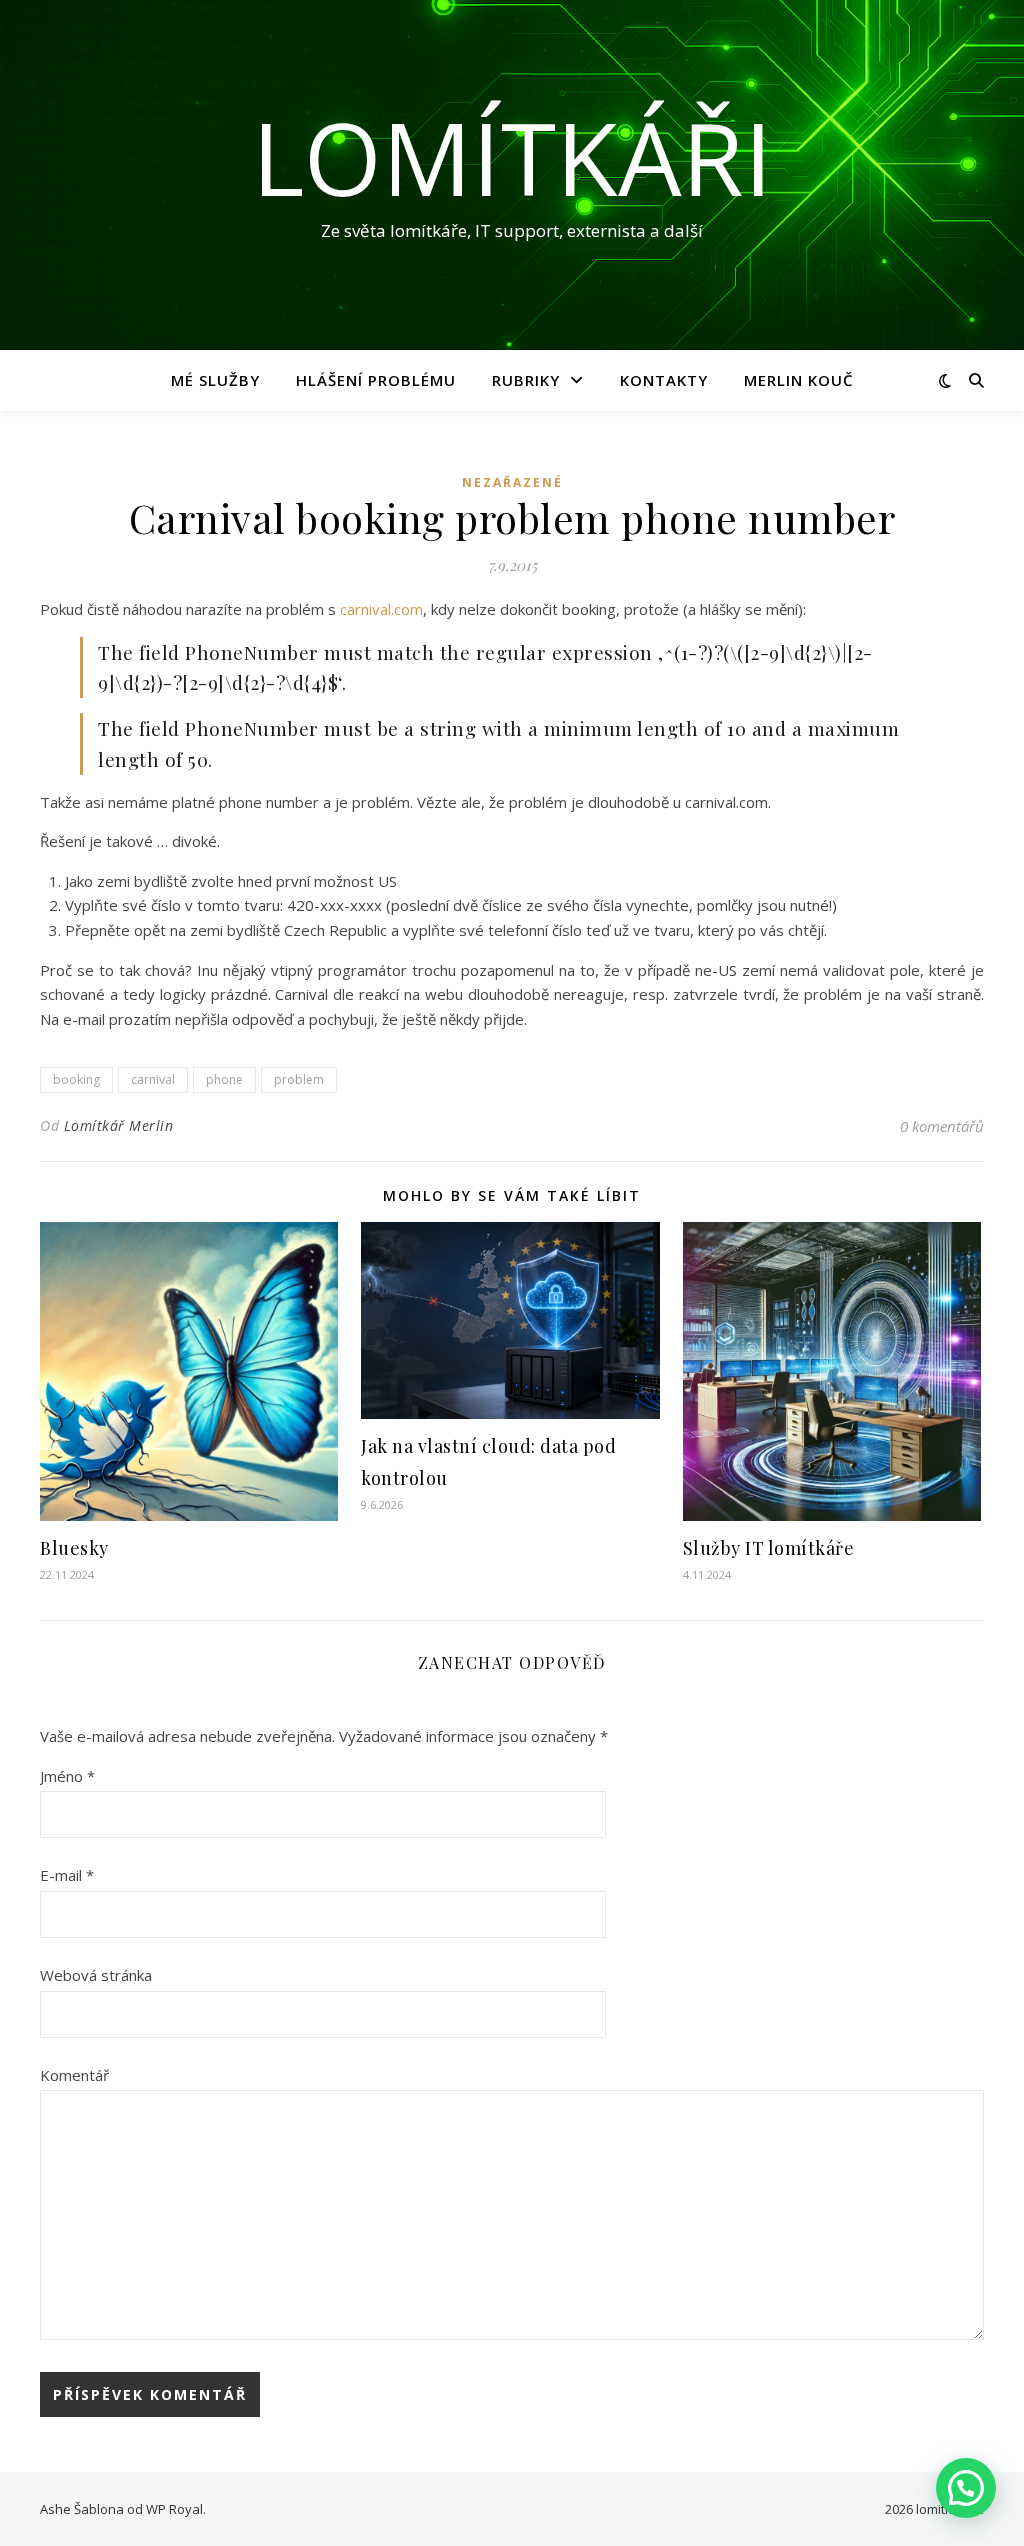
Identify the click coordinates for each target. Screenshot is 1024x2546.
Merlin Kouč (799, 380)
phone (224, 1079)
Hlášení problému (376, 380)
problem (299, 1079)
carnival (153, 1079)
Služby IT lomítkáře (769, 1548)
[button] (966, 2488)
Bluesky (74, 1548)
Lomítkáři (512, 157)
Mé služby (215, 380)
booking (76, 1079)
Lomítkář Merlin (119, 1125)
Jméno (67, 1776)
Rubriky (526, 380)
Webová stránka (96, 1975)
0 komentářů (942, 1126)
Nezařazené (512, 482)
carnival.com (381, 609)
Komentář (74, 2075)
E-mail (67, 1875)
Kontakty (664, 380)
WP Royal (174, 2509)
